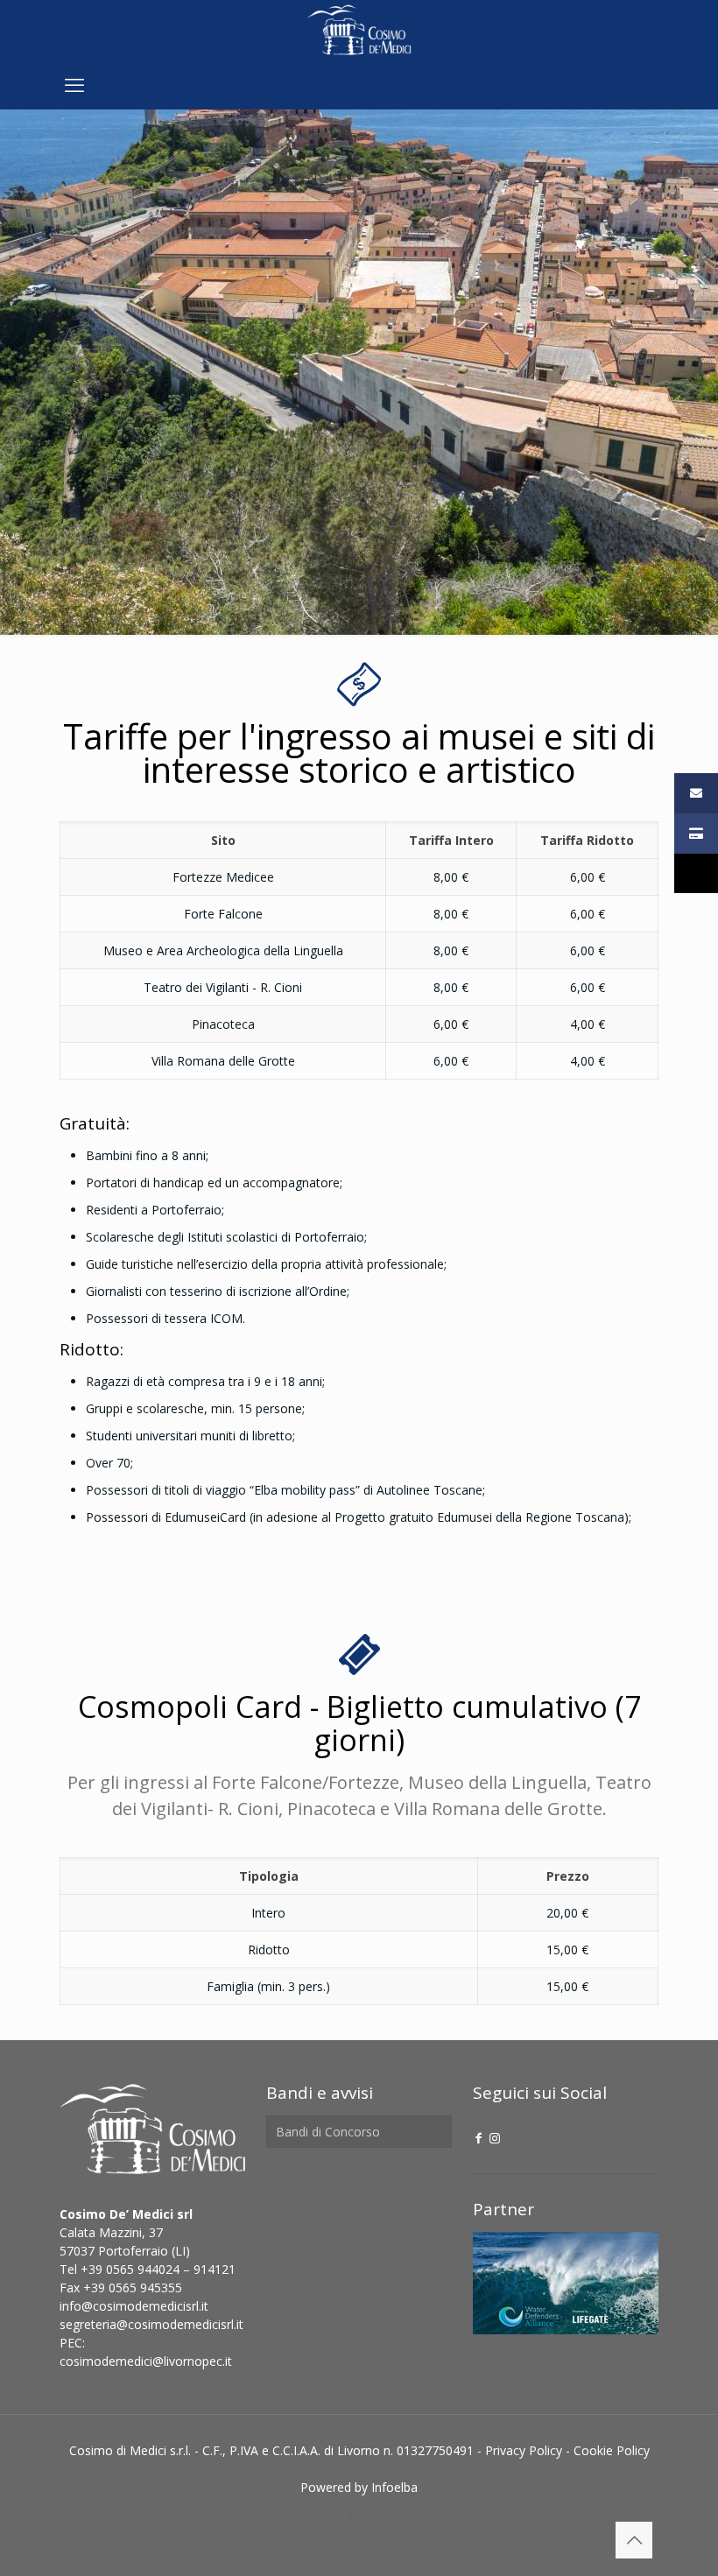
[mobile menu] (74, 84)
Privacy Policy (524, 2450)
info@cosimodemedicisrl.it (134, 2306)
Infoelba (394, 2487)
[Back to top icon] (634, 2540)
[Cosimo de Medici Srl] (359, 29)
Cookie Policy (612, 2450)
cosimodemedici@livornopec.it (146, 2361)
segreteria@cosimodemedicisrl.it (151, 2324)
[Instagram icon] (495, 2138)
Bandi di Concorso (328, 2132)
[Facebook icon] (479, 2138)
